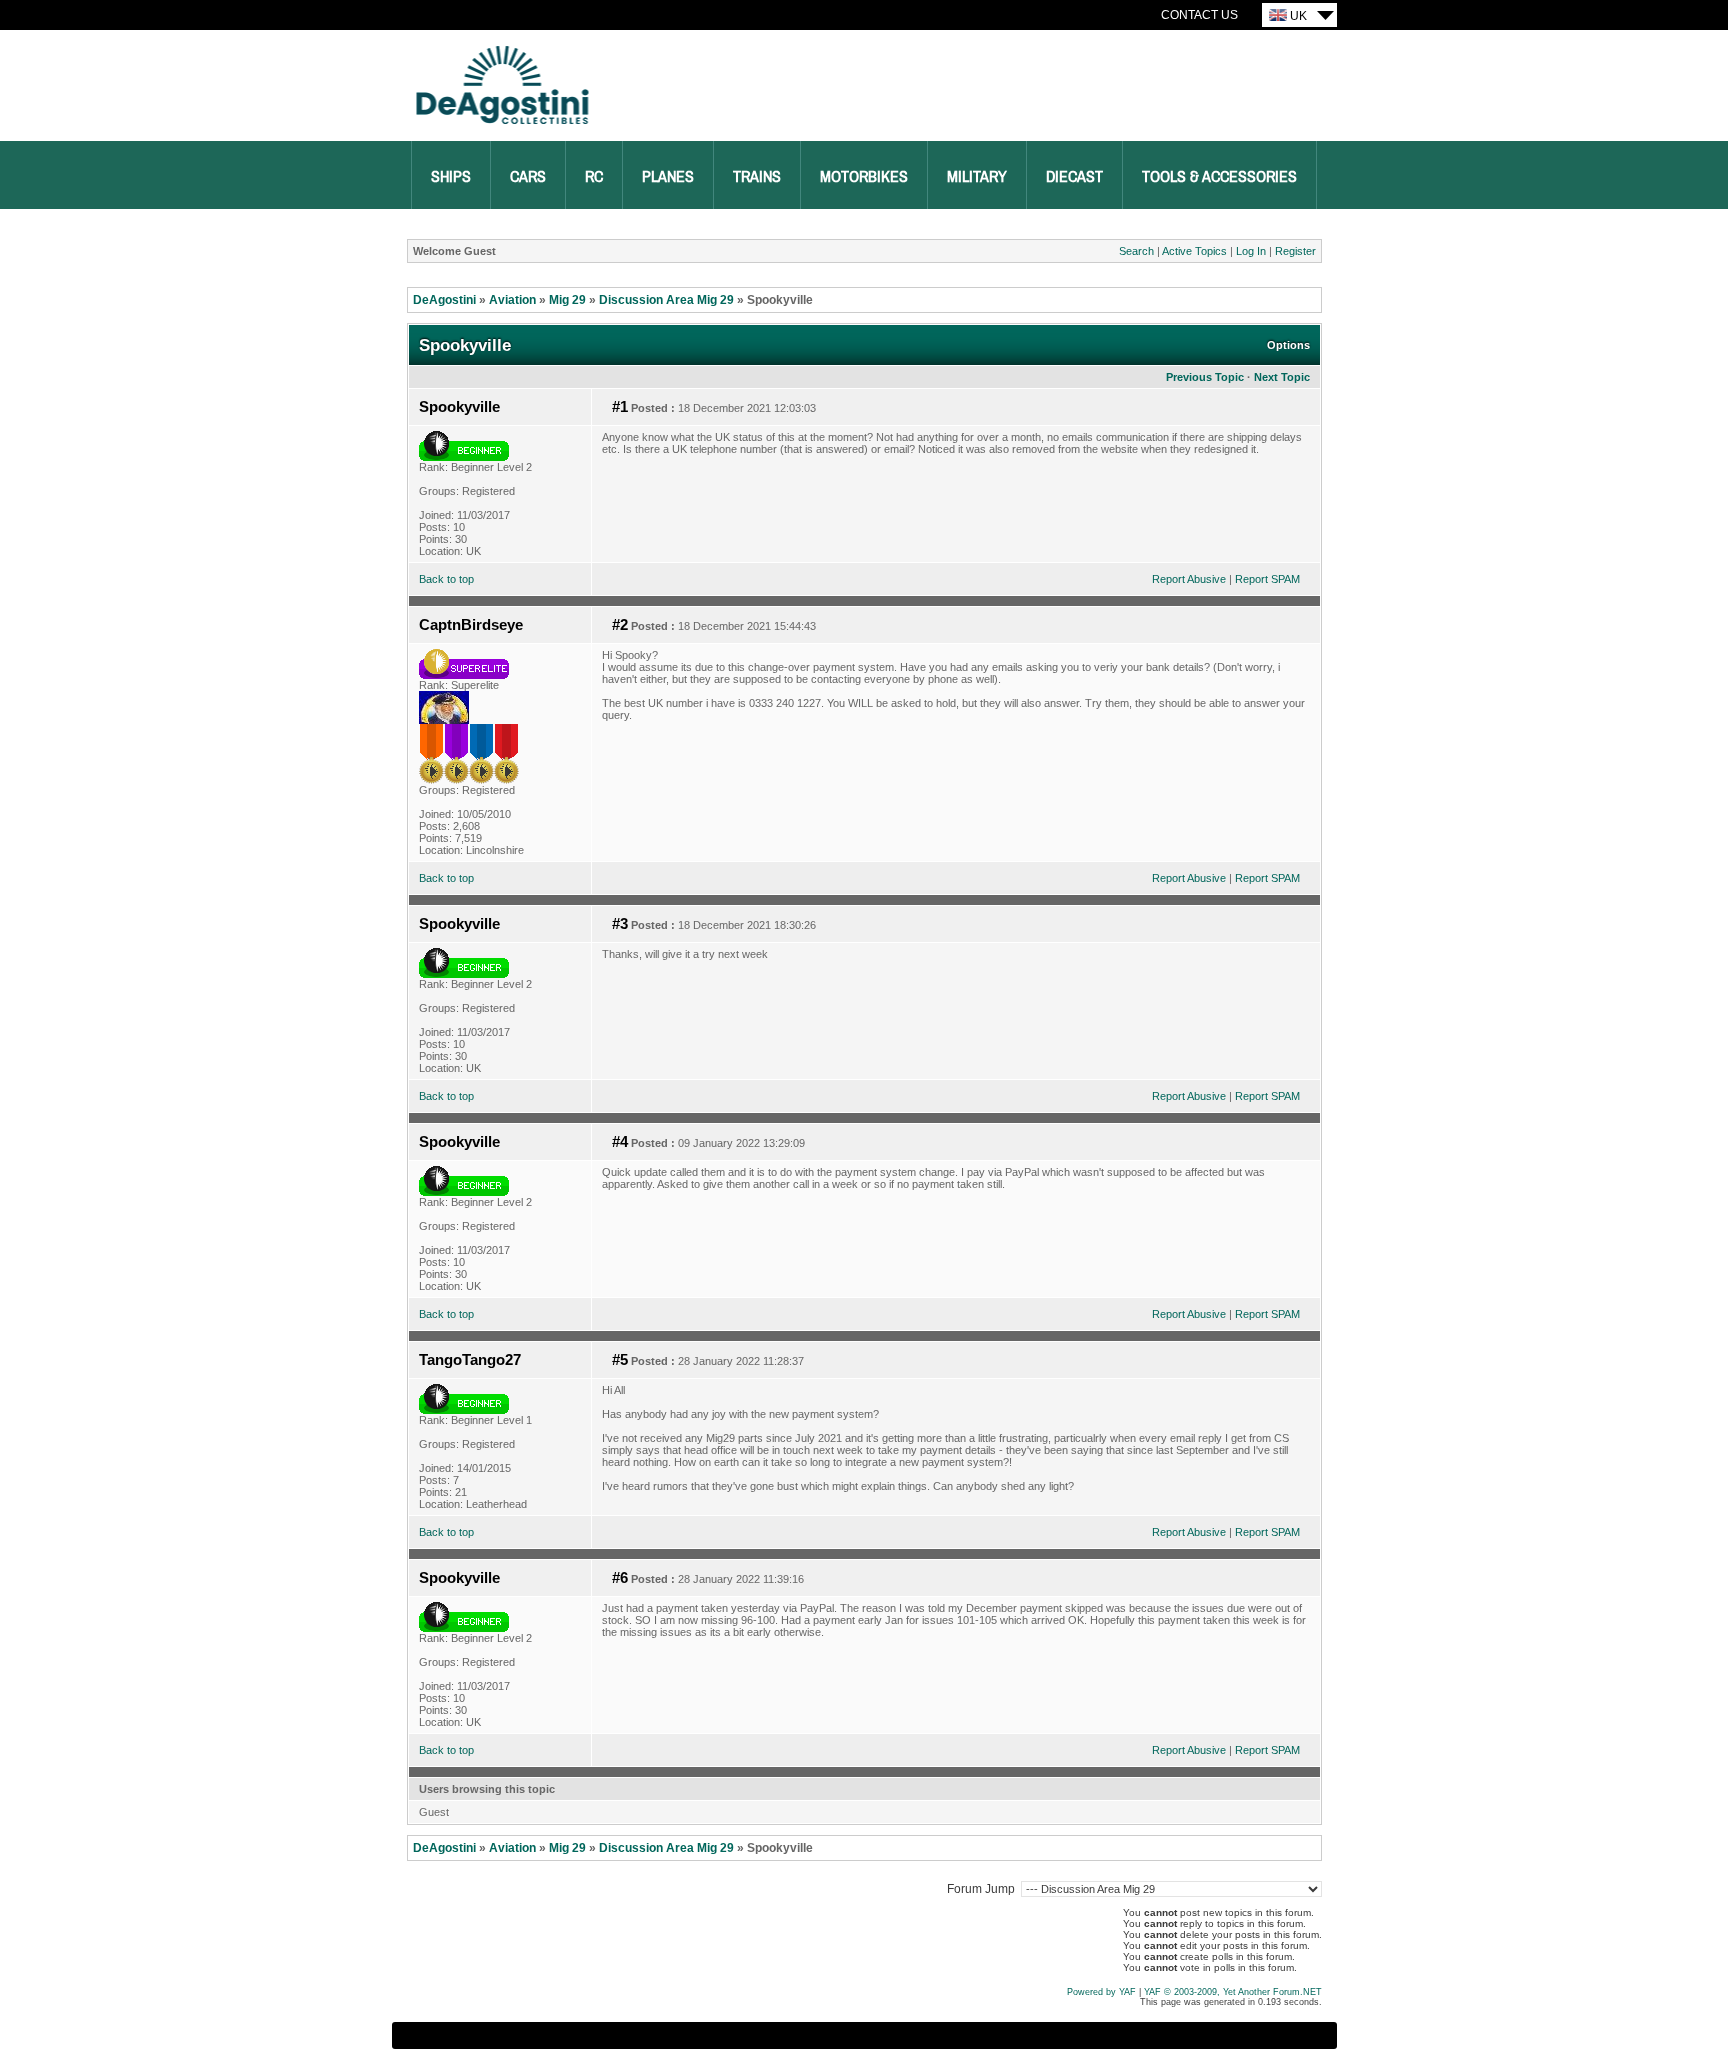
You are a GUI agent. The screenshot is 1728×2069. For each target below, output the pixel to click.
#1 (620, 407)
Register (1295, 251)
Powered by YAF (1101, 1992)
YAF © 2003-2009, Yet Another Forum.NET (1233, 1992)
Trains (757, 177)
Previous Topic (1205, 377)
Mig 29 (567, 300)
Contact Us (1199, 15)
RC (594, 177)
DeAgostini (444, 300)
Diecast (1074, 177)
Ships (451, 177)
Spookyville (459, 407)
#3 (620, 924)
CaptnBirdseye (471, 625)
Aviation (512, 300)
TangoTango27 (470, 1360)
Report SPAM (1267, 579)
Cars (528, 177)
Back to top (446, 579)
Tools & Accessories (1219, 177)
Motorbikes (864, 177)
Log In (1251, 251)
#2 (620, 625)
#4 (620, 1142)
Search (1136, 251)
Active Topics (1194, 251)
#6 (620, 1578)
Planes (668, 177)
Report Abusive (1189, 579)
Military (977, 177)
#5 (620, 1360)
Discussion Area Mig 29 (666, 300)
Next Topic (1282, 377)
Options (1288, 345)
